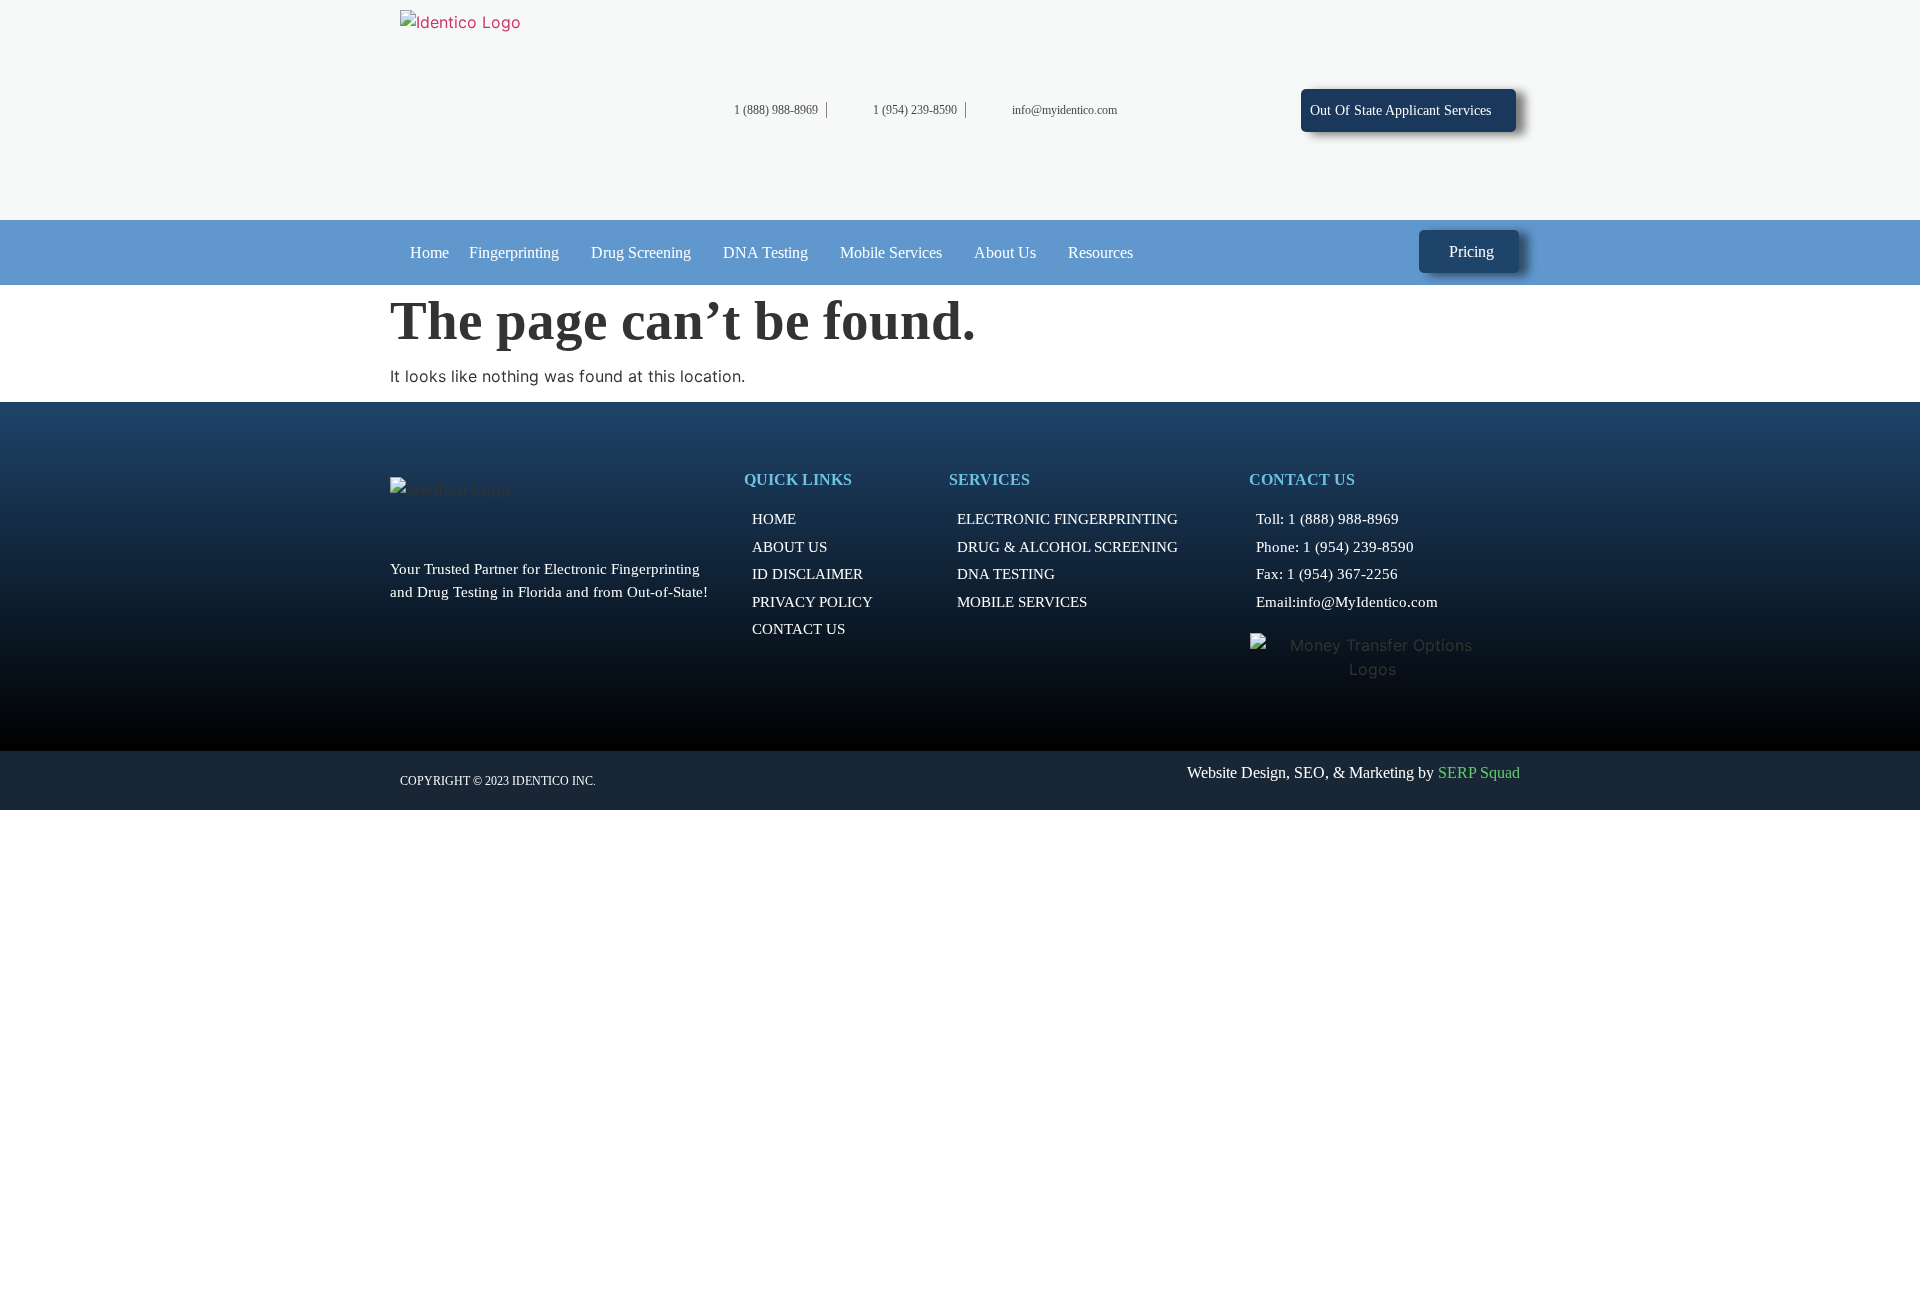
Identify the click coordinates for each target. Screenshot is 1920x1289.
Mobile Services (891, 252)
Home (429, 252)
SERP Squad (1479, 772)
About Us (1005, 252)
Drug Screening (641, 252)
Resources (1100, 252)
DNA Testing (765, 252)
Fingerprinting (514, 252)
